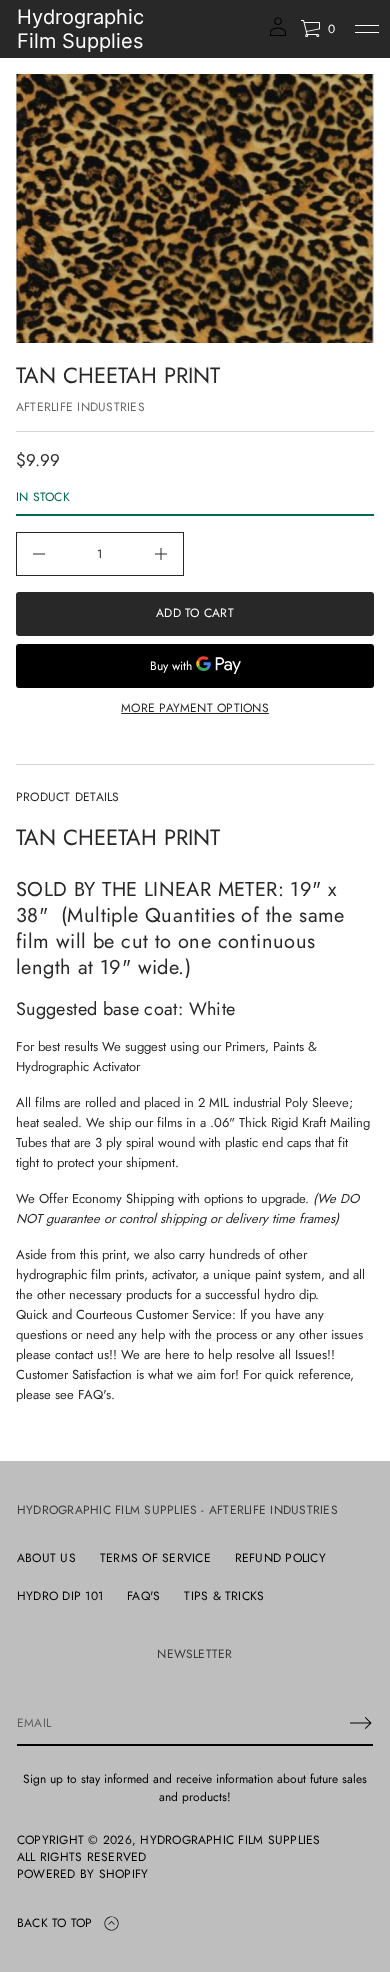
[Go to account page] (278, 33)
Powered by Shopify (82, 1874)
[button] (317, 29)
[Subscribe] (361, 1723)
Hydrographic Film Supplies (80, 29)
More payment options (195, 708)
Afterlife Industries (80, 407)
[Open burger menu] (367, 29)
